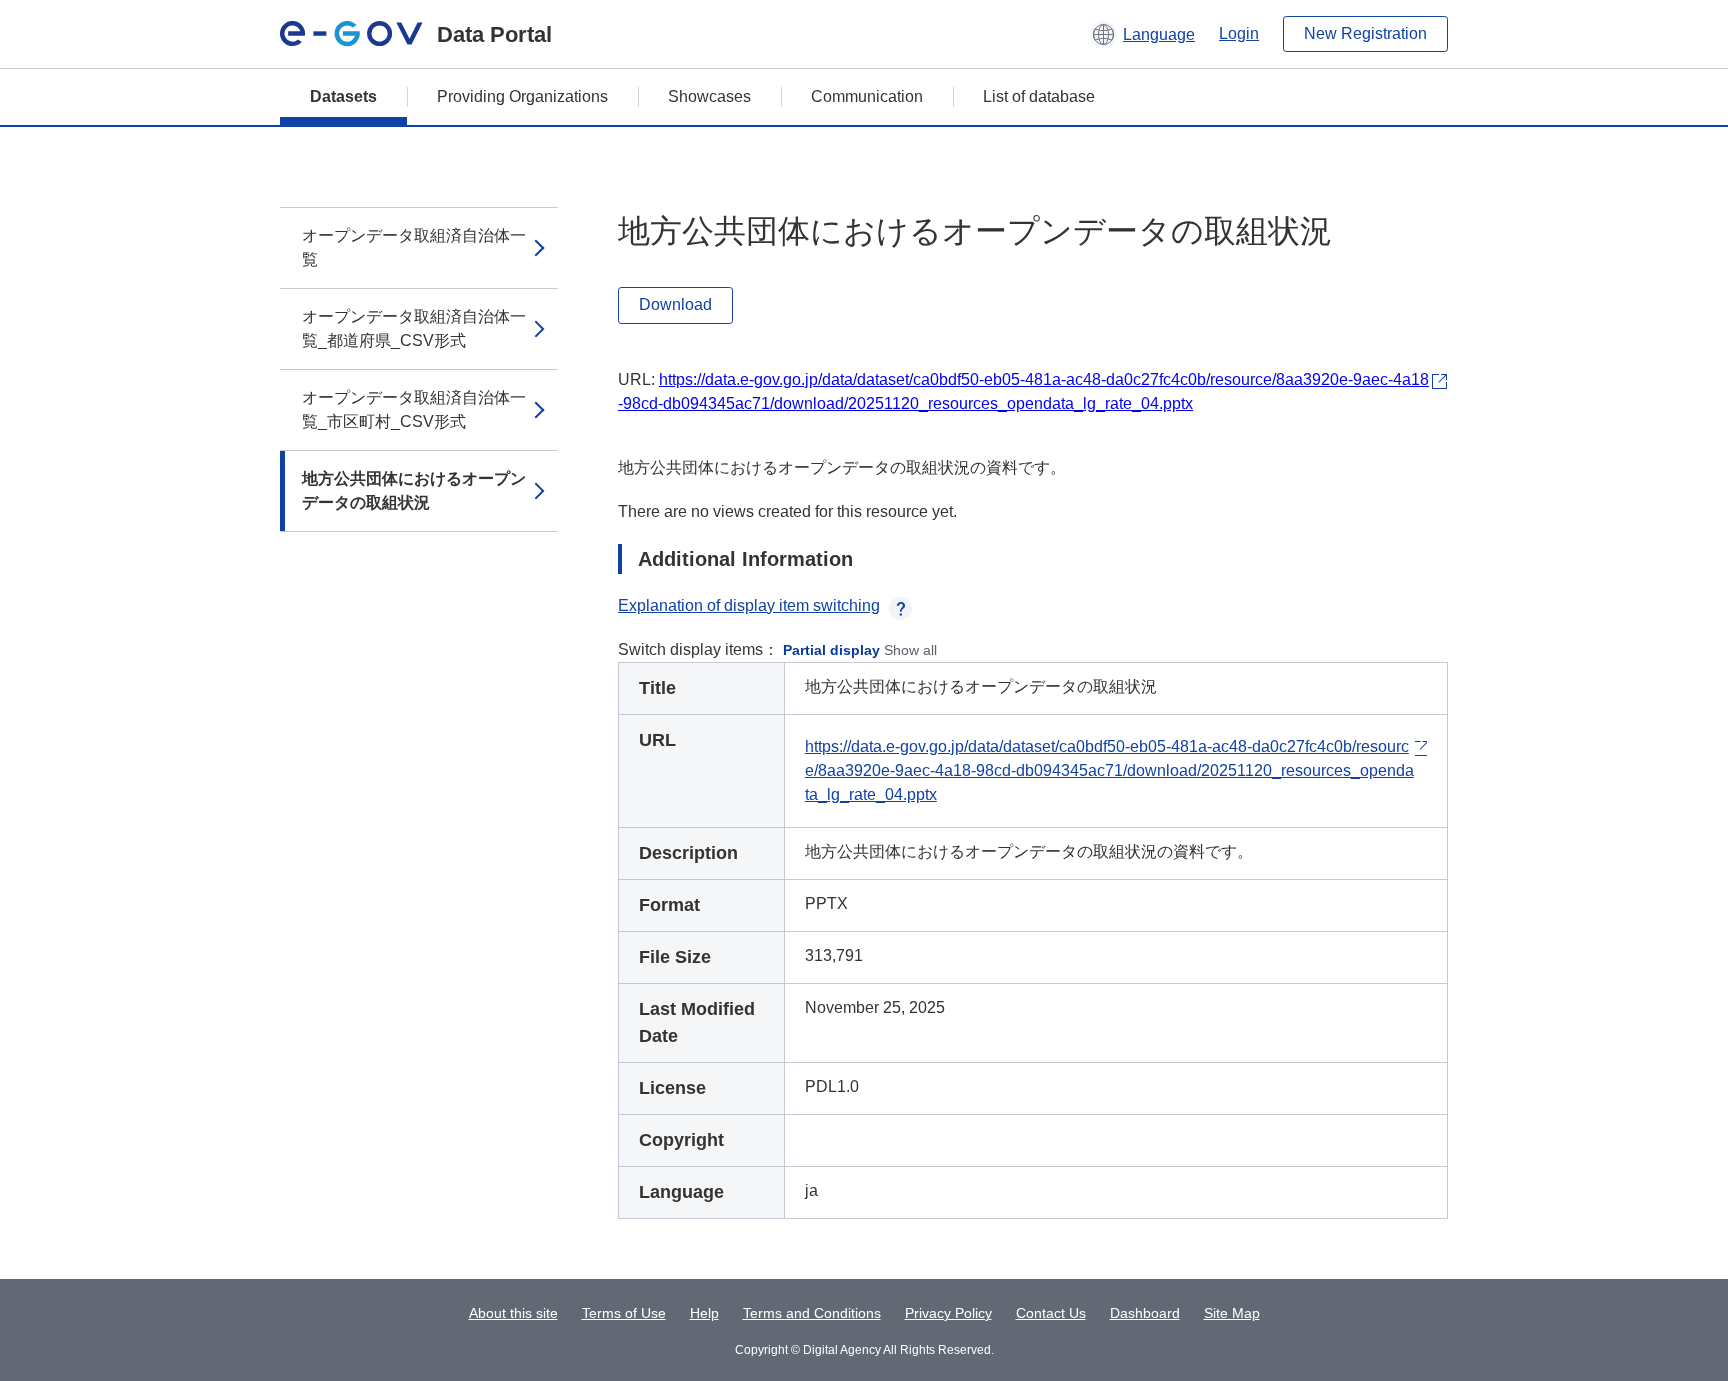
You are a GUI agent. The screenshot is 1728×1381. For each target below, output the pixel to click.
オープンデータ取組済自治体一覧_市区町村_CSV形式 (414, 409)
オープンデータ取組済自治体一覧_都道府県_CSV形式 (414, 328)
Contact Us (1051, 1313)
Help (704, 1313)
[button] (1142, 34)
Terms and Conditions (812, 1313)
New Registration (1365, 33)
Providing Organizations (522, 96)
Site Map (1232, 1313)
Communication (867, 96)
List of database (1039, 96)
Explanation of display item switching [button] (749, 605)
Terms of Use (624, 1313)
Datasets (343, 96)
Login (1239, 33)
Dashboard (1145, 1313)
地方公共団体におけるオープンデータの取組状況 (414, 490)
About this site (513, 1313)
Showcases (709, 96)
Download (675, 304)
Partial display (831, 650)
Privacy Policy (948, 1313)
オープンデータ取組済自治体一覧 (414, 247)
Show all (910, 650)
